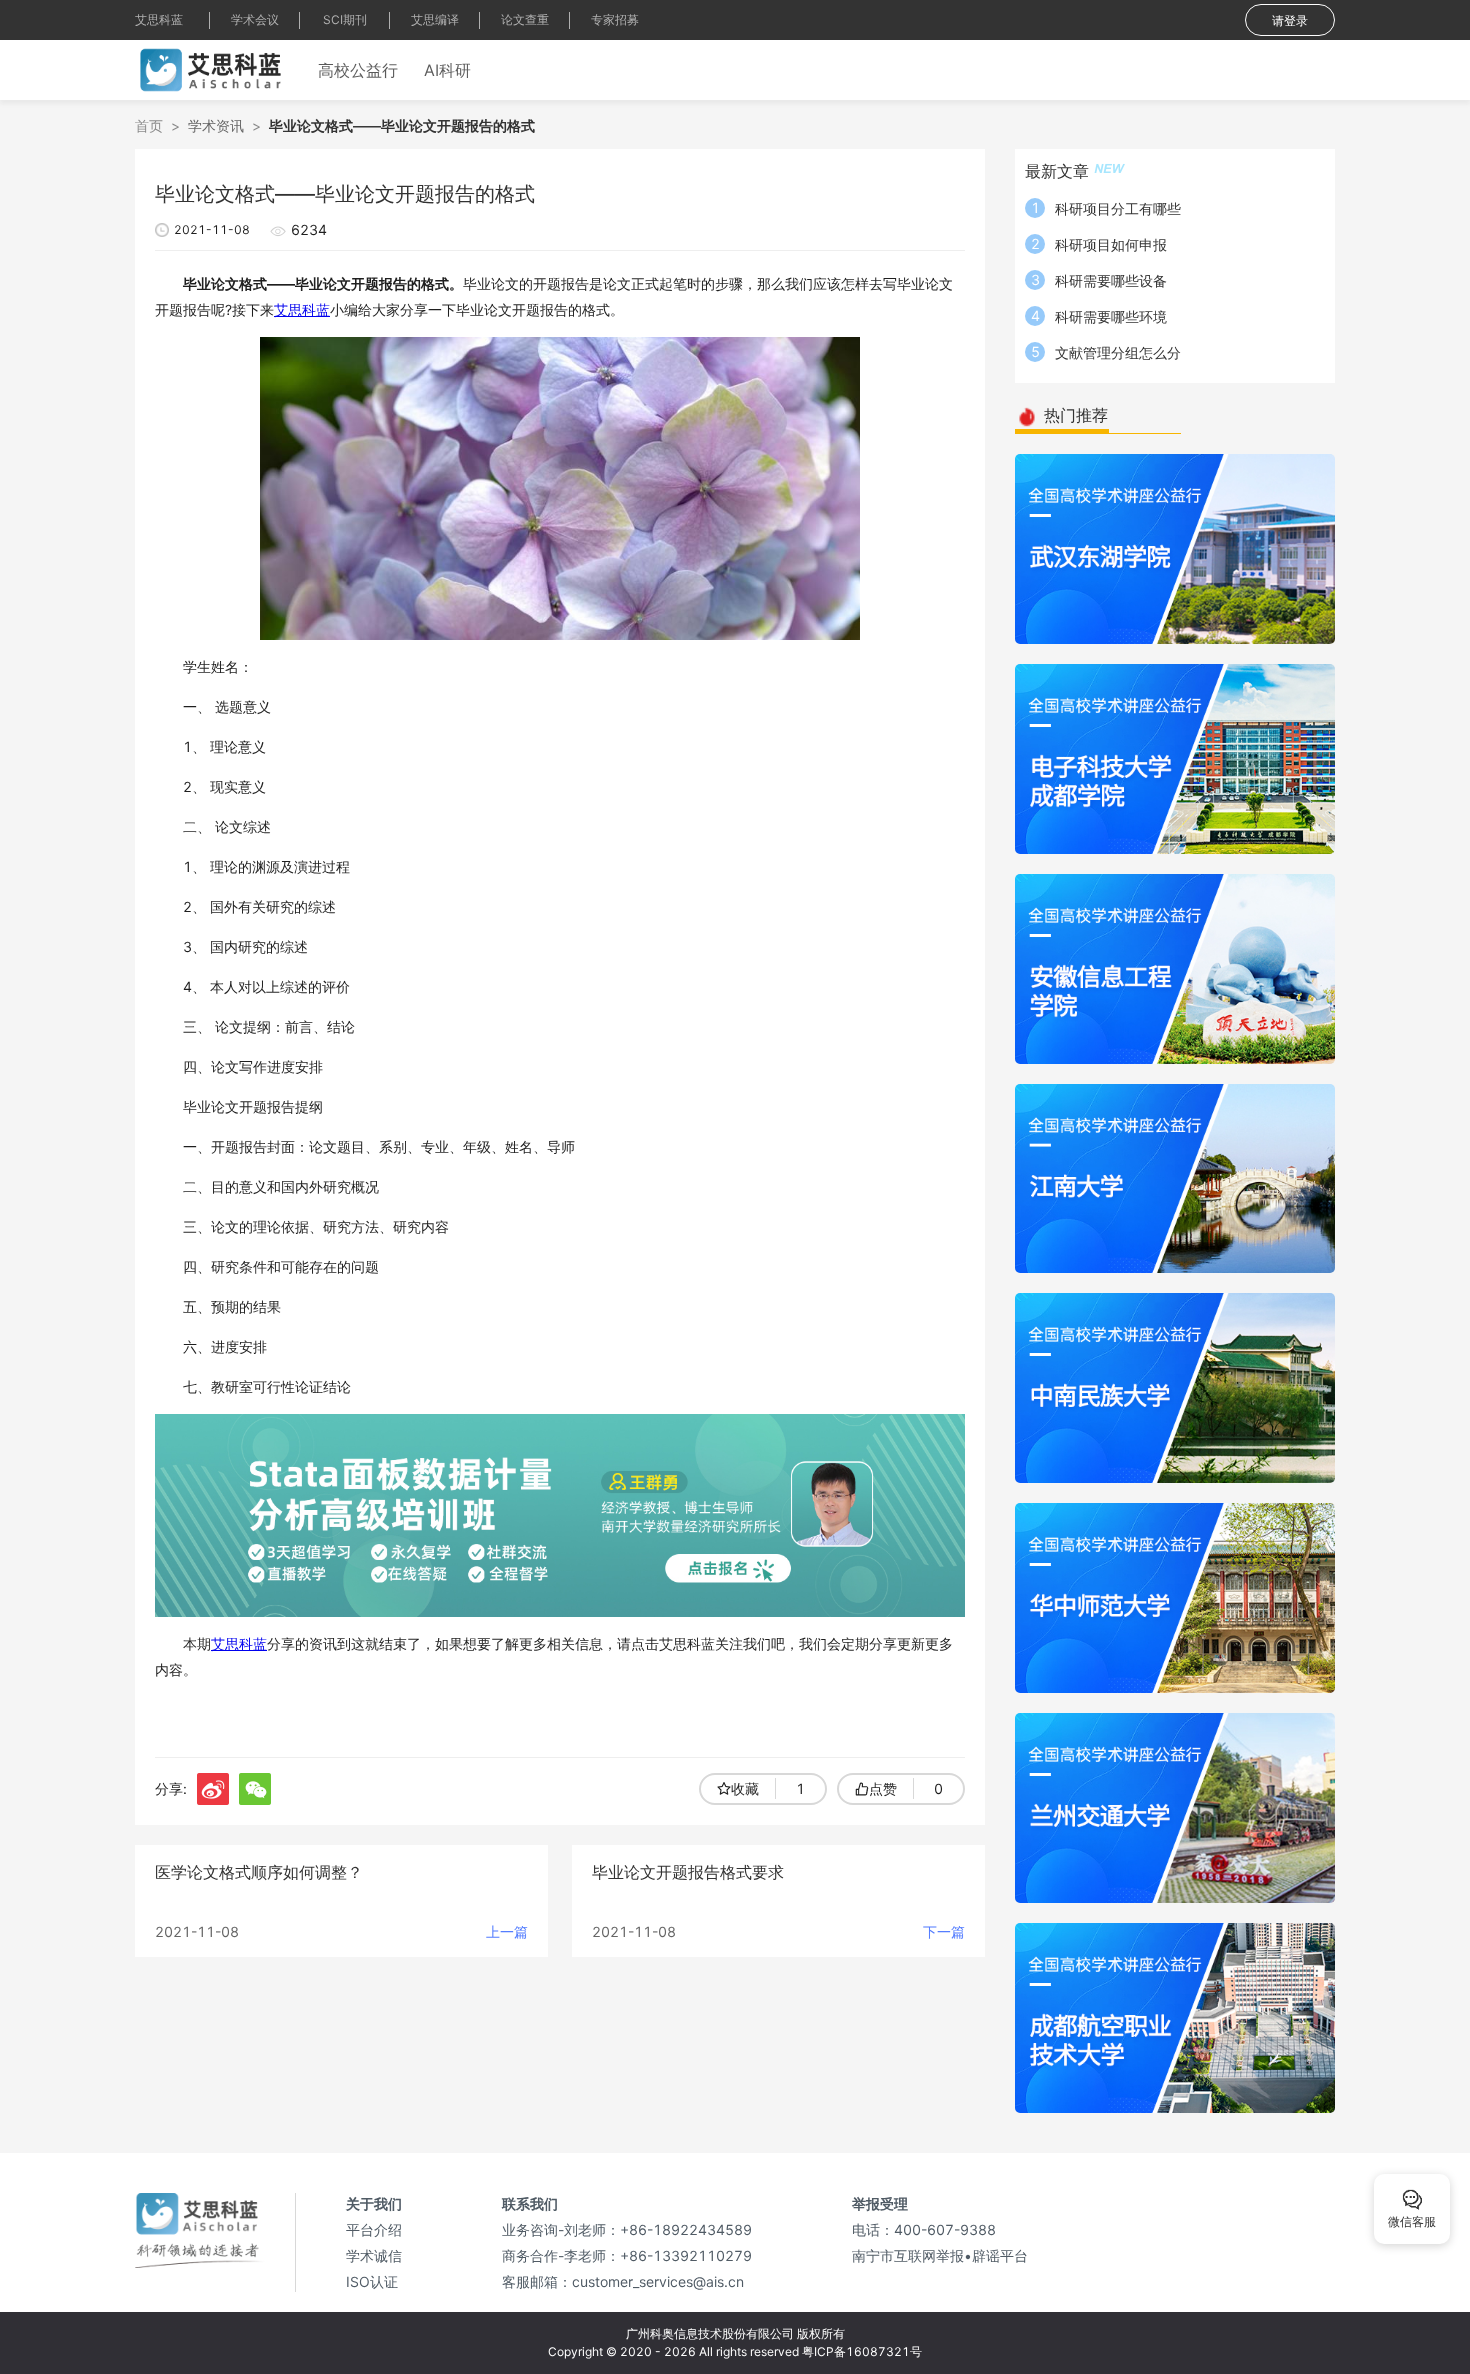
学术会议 (255, 19)
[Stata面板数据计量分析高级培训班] (560, 1513)
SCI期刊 (345, 19)
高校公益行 (358, 70)
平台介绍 (374, 2229)
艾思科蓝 (159, 19)
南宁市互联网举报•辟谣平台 (940, 2255)
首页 (149, 125)
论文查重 (525, 19)
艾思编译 (435, 19)
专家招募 (615, 19)
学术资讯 (216, 125)
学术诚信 (374, 2255)
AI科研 (447, 70)
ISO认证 (372, 2281)
